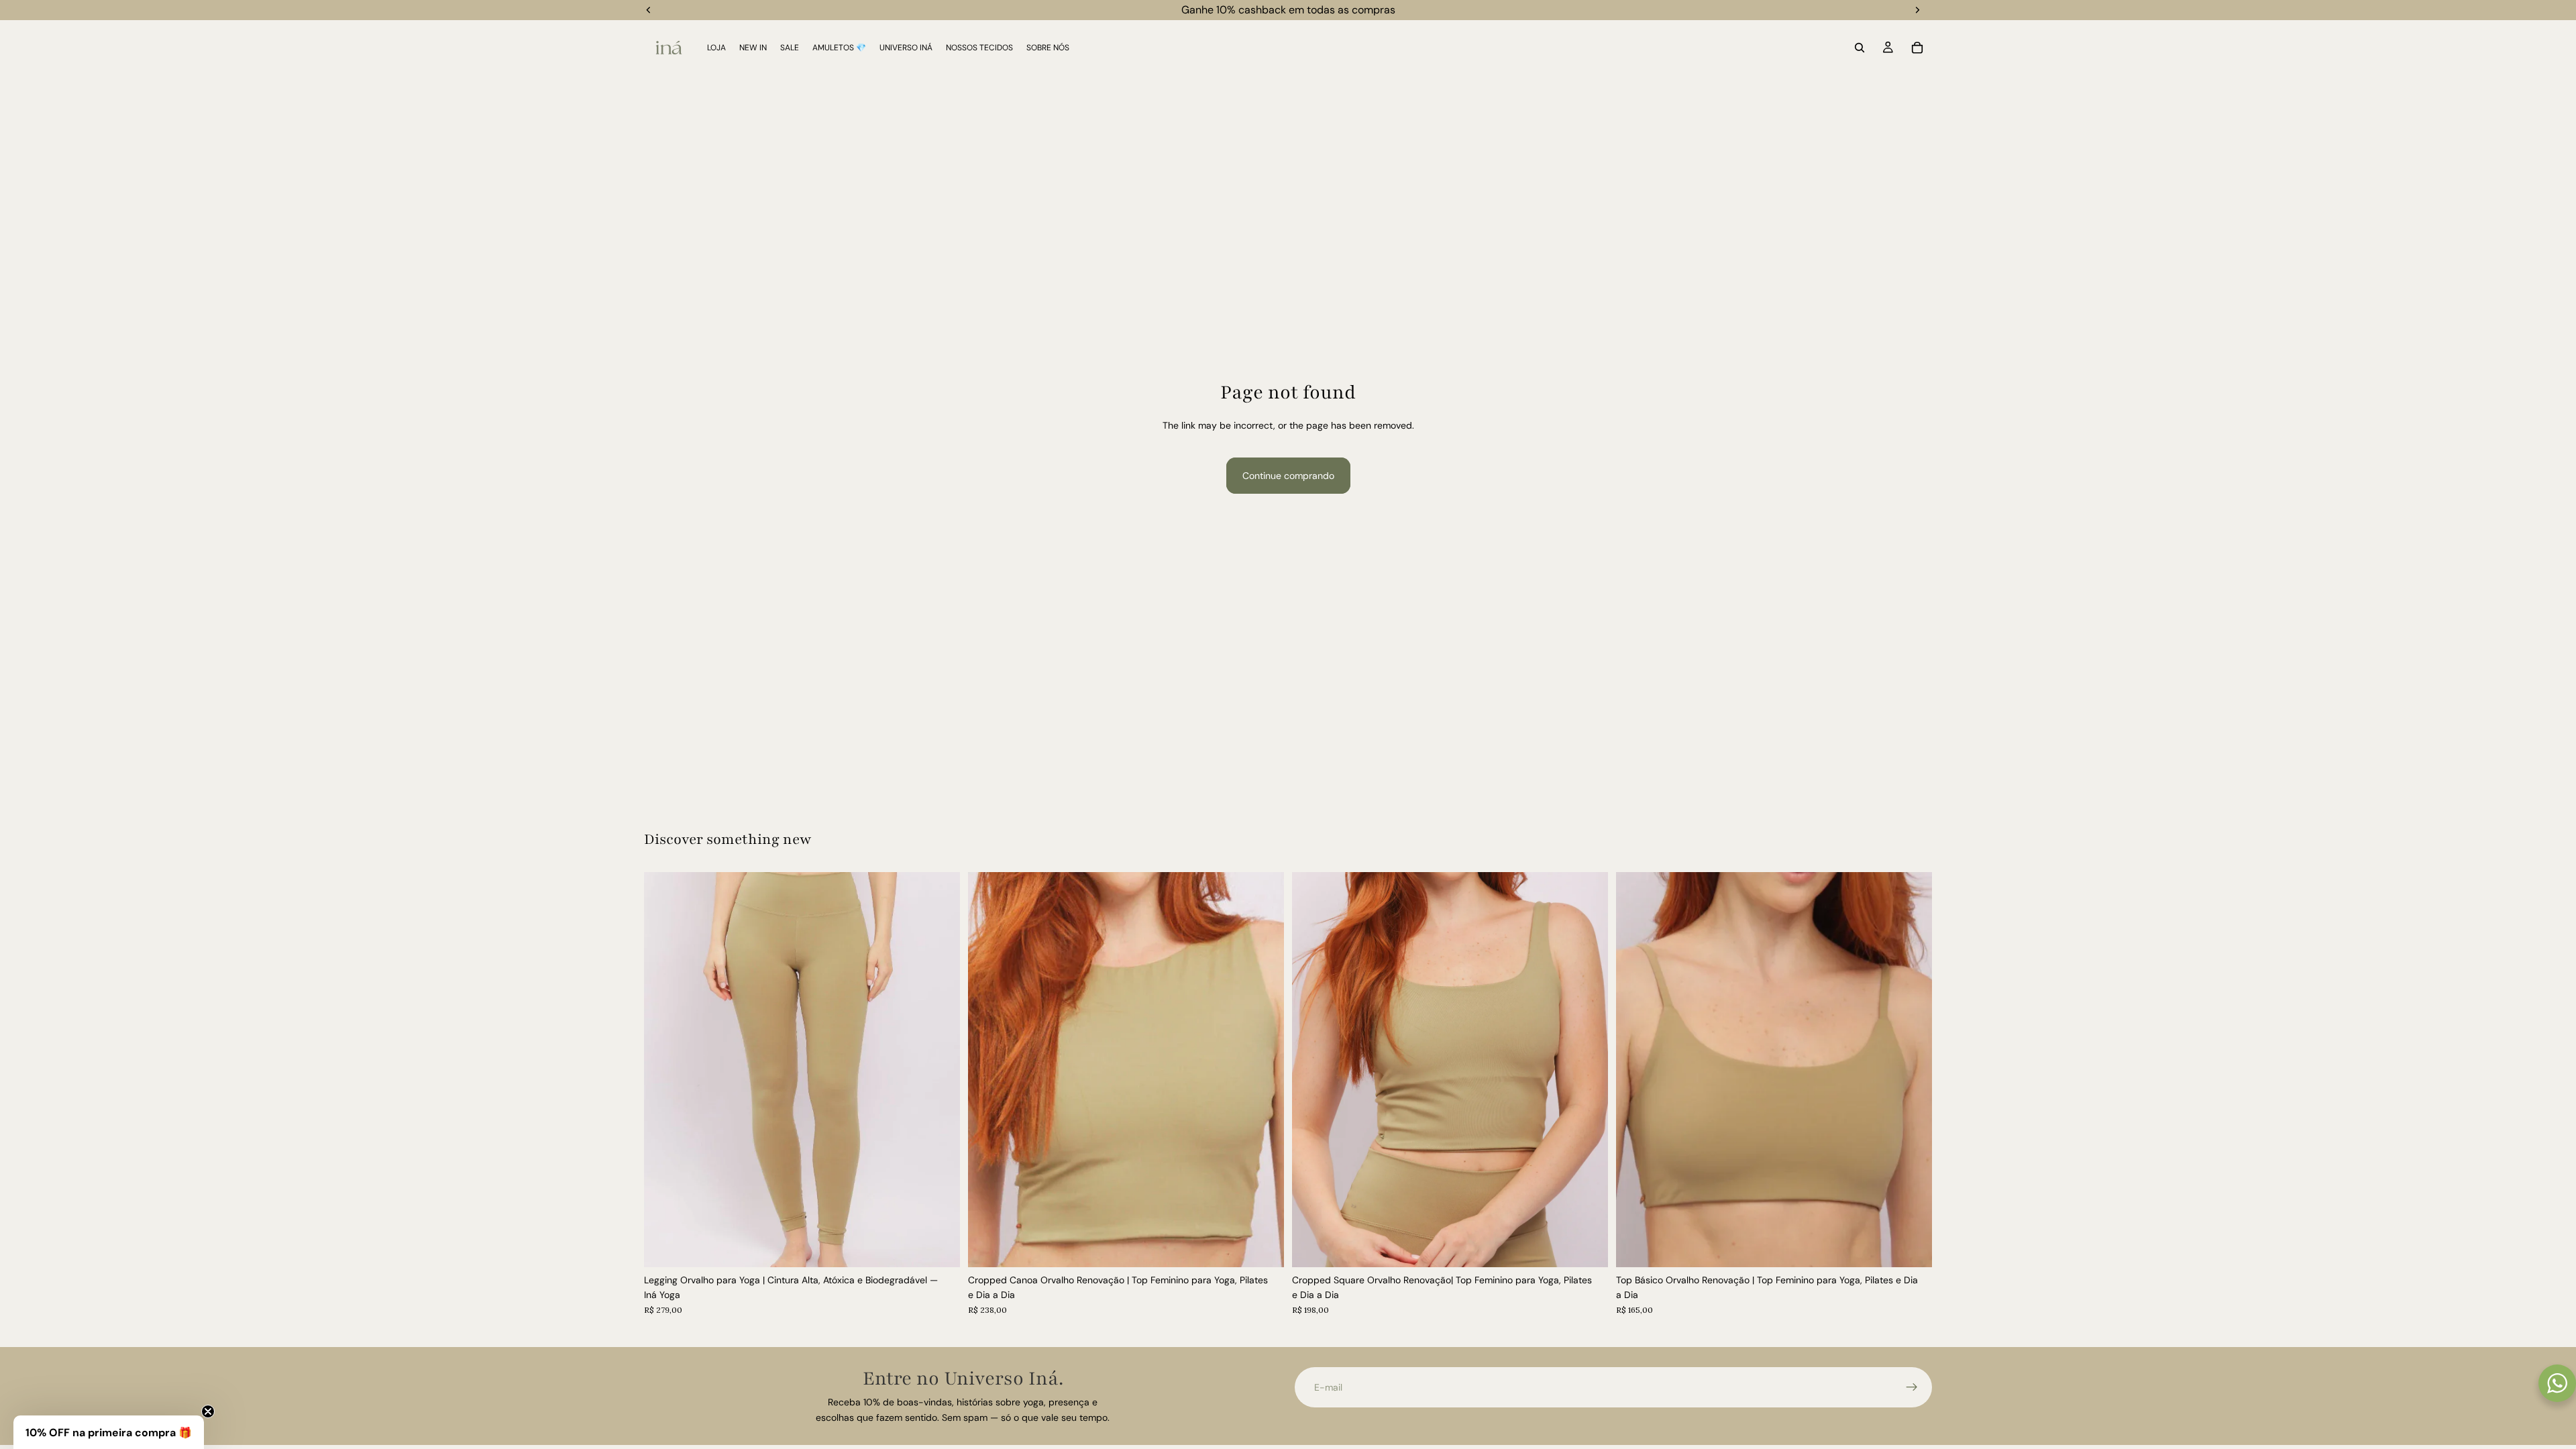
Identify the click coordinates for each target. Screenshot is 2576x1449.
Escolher (951, 1246)
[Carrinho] (1917, 48)
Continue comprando (1288, 476)
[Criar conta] (1912, 1387)
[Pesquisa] (1860, 48)
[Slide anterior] (664, 1069)
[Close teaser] (208, 1411)
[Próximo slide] (940, 1069)
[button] (109, 1432)
